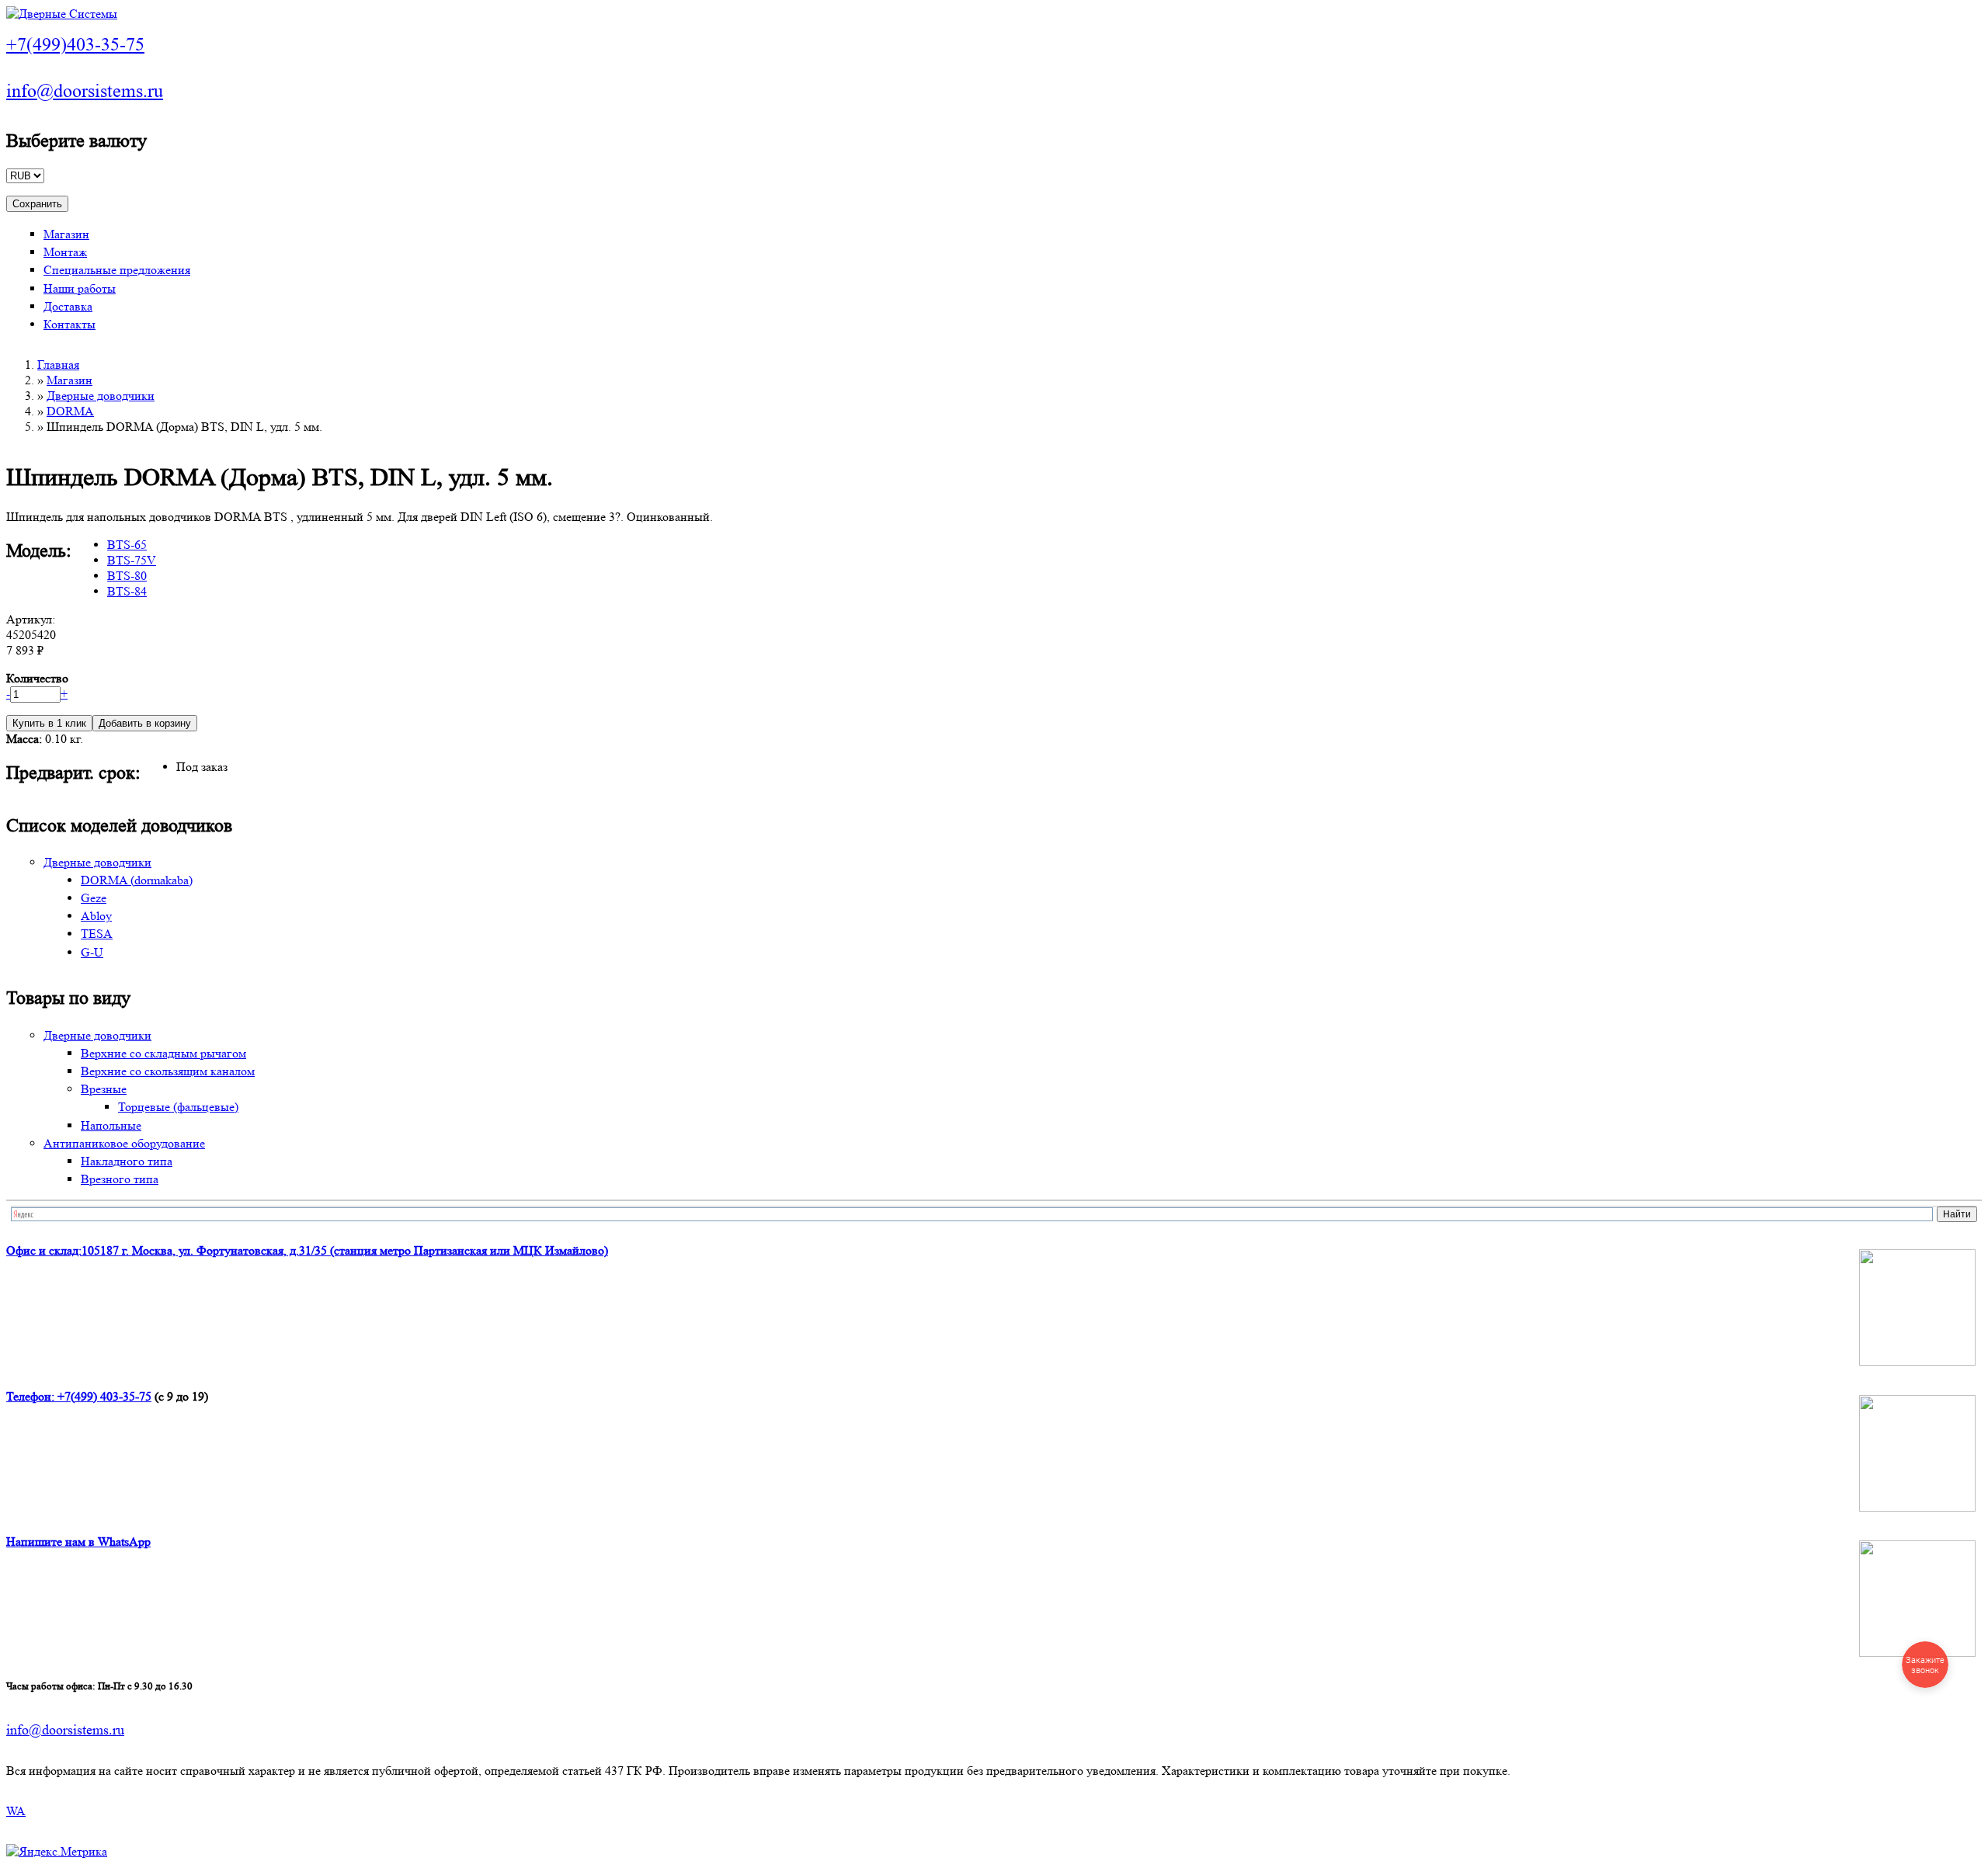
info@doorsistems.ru (85, 91)
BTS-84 (127, 591)
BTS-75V (132, 560)
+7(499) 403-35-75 (104, 1396)
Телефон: (32, 1396)
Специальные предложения (117, 270)
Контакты (70, 324)
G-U (92, 952)
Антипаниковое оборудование (124, 1143)
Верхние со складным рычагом (163, 1053)
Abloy (96, 916)
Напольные (111, 1125)
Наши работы (80, 288)
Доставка (68, 306)
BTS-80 (127, 576)
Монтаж (65, 252)
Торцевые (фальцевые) (178, 1107)
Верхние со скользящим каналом (168, 1071)
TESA (97, 934)
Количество (37, 678)
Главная (58, 365)
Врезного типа (120, 1179)
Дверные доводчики (101, 396)
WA (16, 1811)
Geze (94, 898)
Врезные (104, 1089)
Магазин (66, 234)
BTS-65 (127, 545)
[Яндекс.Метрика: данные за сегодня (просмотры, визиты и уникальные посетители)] (57, 1852)
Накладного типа (127, 1161)
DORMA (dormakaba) (137, 880)
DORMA (70, 411)
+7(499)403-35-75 (75, 45)
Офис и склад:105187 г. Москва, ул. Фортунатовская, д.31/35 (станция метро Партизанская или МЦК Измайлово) (307, 1250)
